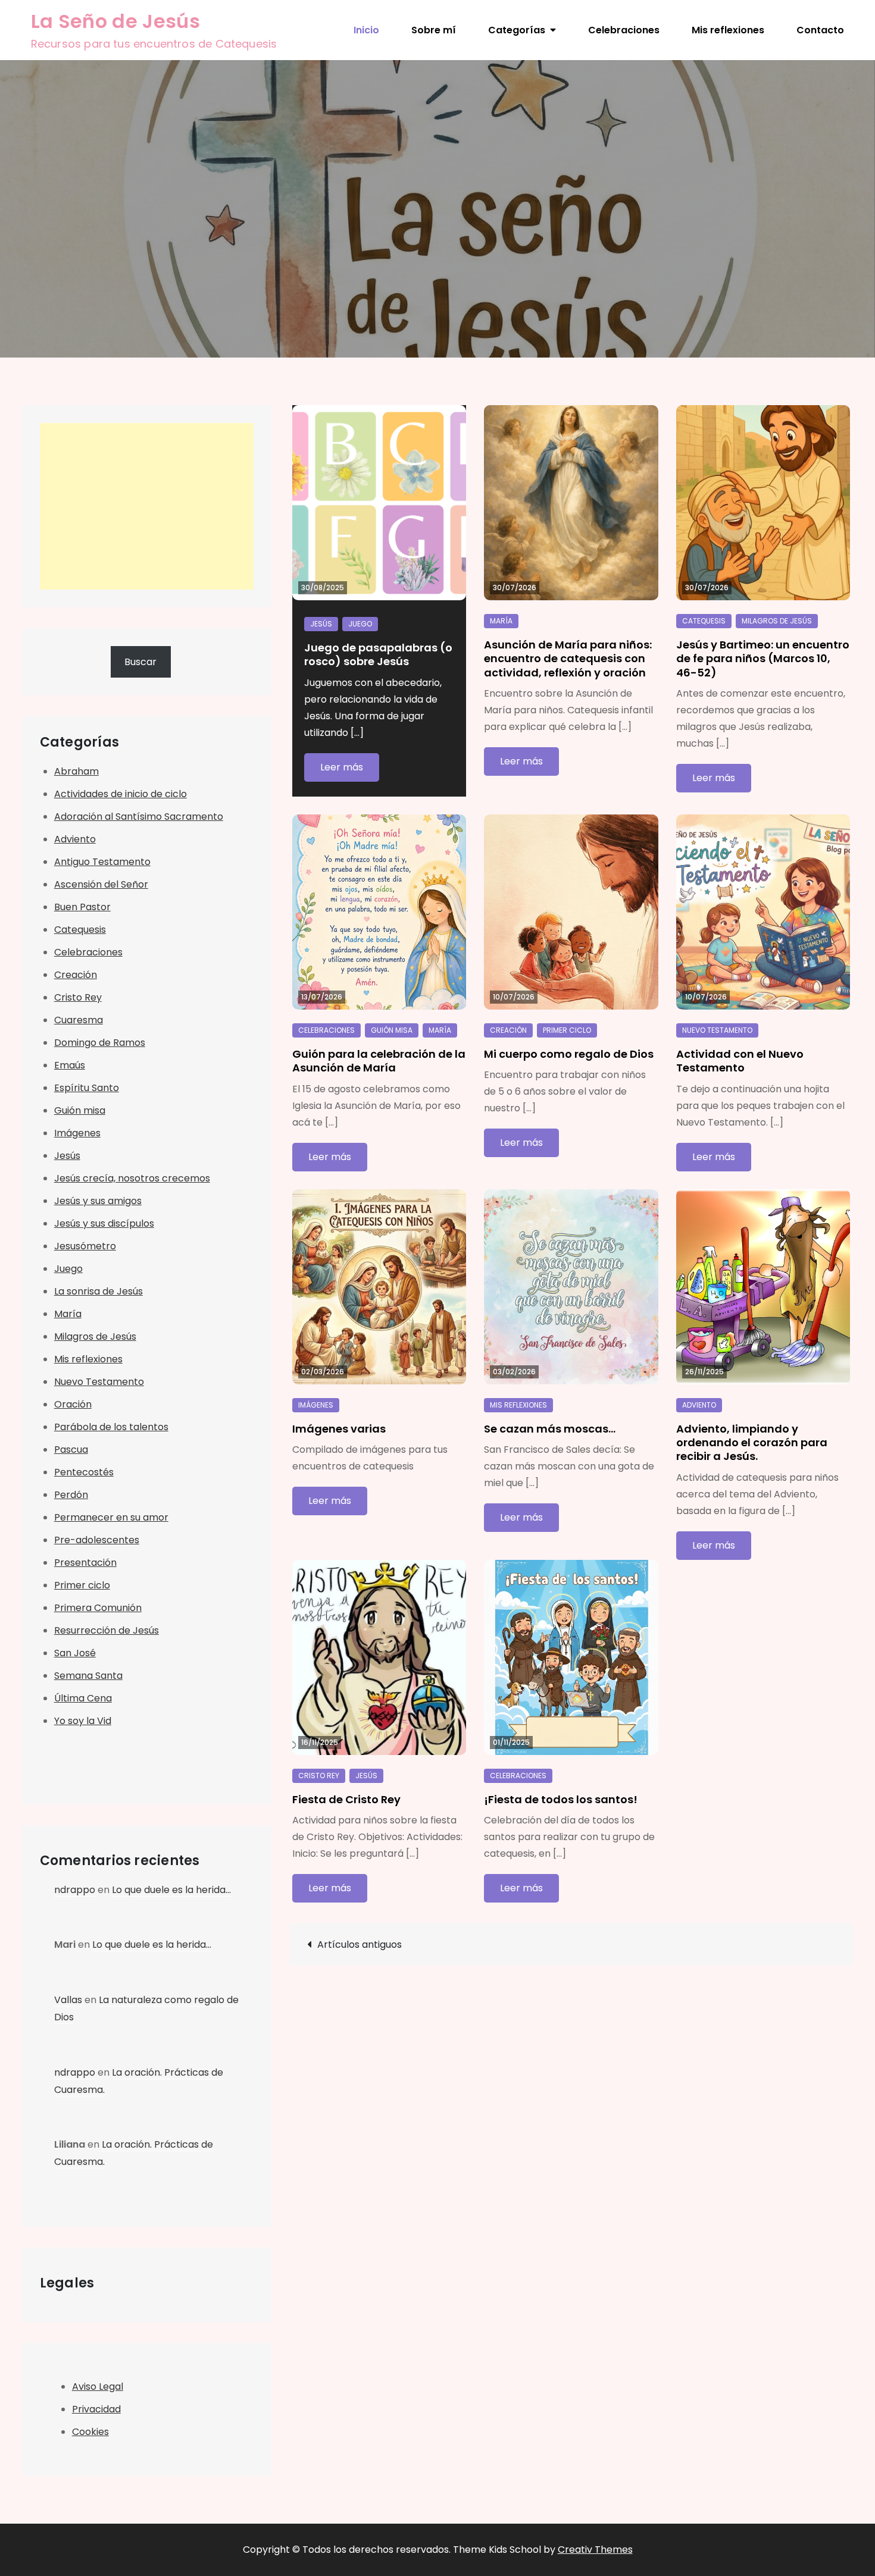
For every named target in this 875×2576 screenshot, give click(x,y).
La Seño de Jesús (115, 21)
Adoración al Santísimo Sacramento (139, 817)
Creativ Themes (595, 2550)
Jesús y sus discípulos (104, 1223)
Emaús (70, 1065)
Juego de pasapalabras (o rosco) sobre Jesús (378, 654)
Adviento (699, 1405)
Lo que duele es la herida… (171, 1890)
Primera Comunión (98, 1608)
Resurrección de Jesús (107, 1630)
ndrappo (75, 1890)
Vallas (68, 2000)
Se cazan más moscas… (550, 1429)
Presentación (85, 1563)
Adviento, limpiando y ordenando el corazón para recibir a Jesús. (752, 1443)
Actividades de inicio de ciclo (121, 794)
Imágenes (316, 1405)
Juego (360, 624)
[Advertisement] (147, 506)
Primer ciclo (567, 1030)
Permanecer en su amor (111, 1517)
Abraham (76, 771)
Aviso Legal (98, 2387)
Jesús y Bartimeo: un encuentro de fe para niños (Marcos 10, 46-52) (763, 659)
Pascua (71, 1450)
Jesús (321, 624)
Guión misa (392, 1030)
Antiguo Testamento (102, 862)
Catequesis (704, 621)
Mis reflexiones (728, 30)
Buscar (140, 662)
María (501, 621)
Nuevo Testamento (717, 1030)
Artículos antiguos (360, 1944)
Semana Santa (88, 1676)
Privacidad (96, 2409)
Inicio (366, 30)
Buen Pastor (82, 907)
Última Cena (83, 1698)
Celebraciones (624, 30)
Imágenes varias (339, 1429)
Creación (508, 1030)
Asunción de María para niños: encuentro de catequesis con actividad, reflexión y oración (568, 659)
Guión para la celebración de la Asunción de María (379, 1061)
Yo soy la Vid (83, 1721)
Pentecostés (84, 1472)
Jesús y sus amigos (98, 1201)
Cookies (90, 2432)
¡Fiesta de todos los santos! (561, 1799)
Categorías (517, 30)
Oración (73, 1404)
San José (75, 1653)
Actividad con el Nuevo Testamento (740, 1061)
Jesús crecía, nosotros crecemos (132, 1178)
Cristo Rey (319, 1776)
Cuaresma (79, 1020)
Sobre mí (434, 30)
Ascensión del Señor (101, 884)
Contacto (820, 30)
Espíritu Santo (87, 1088)
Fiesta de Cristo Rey (346, 1799)
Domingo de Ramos (100, 1043)
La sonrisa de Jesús (99, 1291)
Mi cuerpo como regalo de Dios (569, 1054)
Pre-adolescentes (97, 1540)
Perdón (71, 1495)
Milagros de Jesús (777, 621)
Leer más (342, 767)
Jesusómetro (85, 1246)
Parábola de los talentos (111, 1427)
